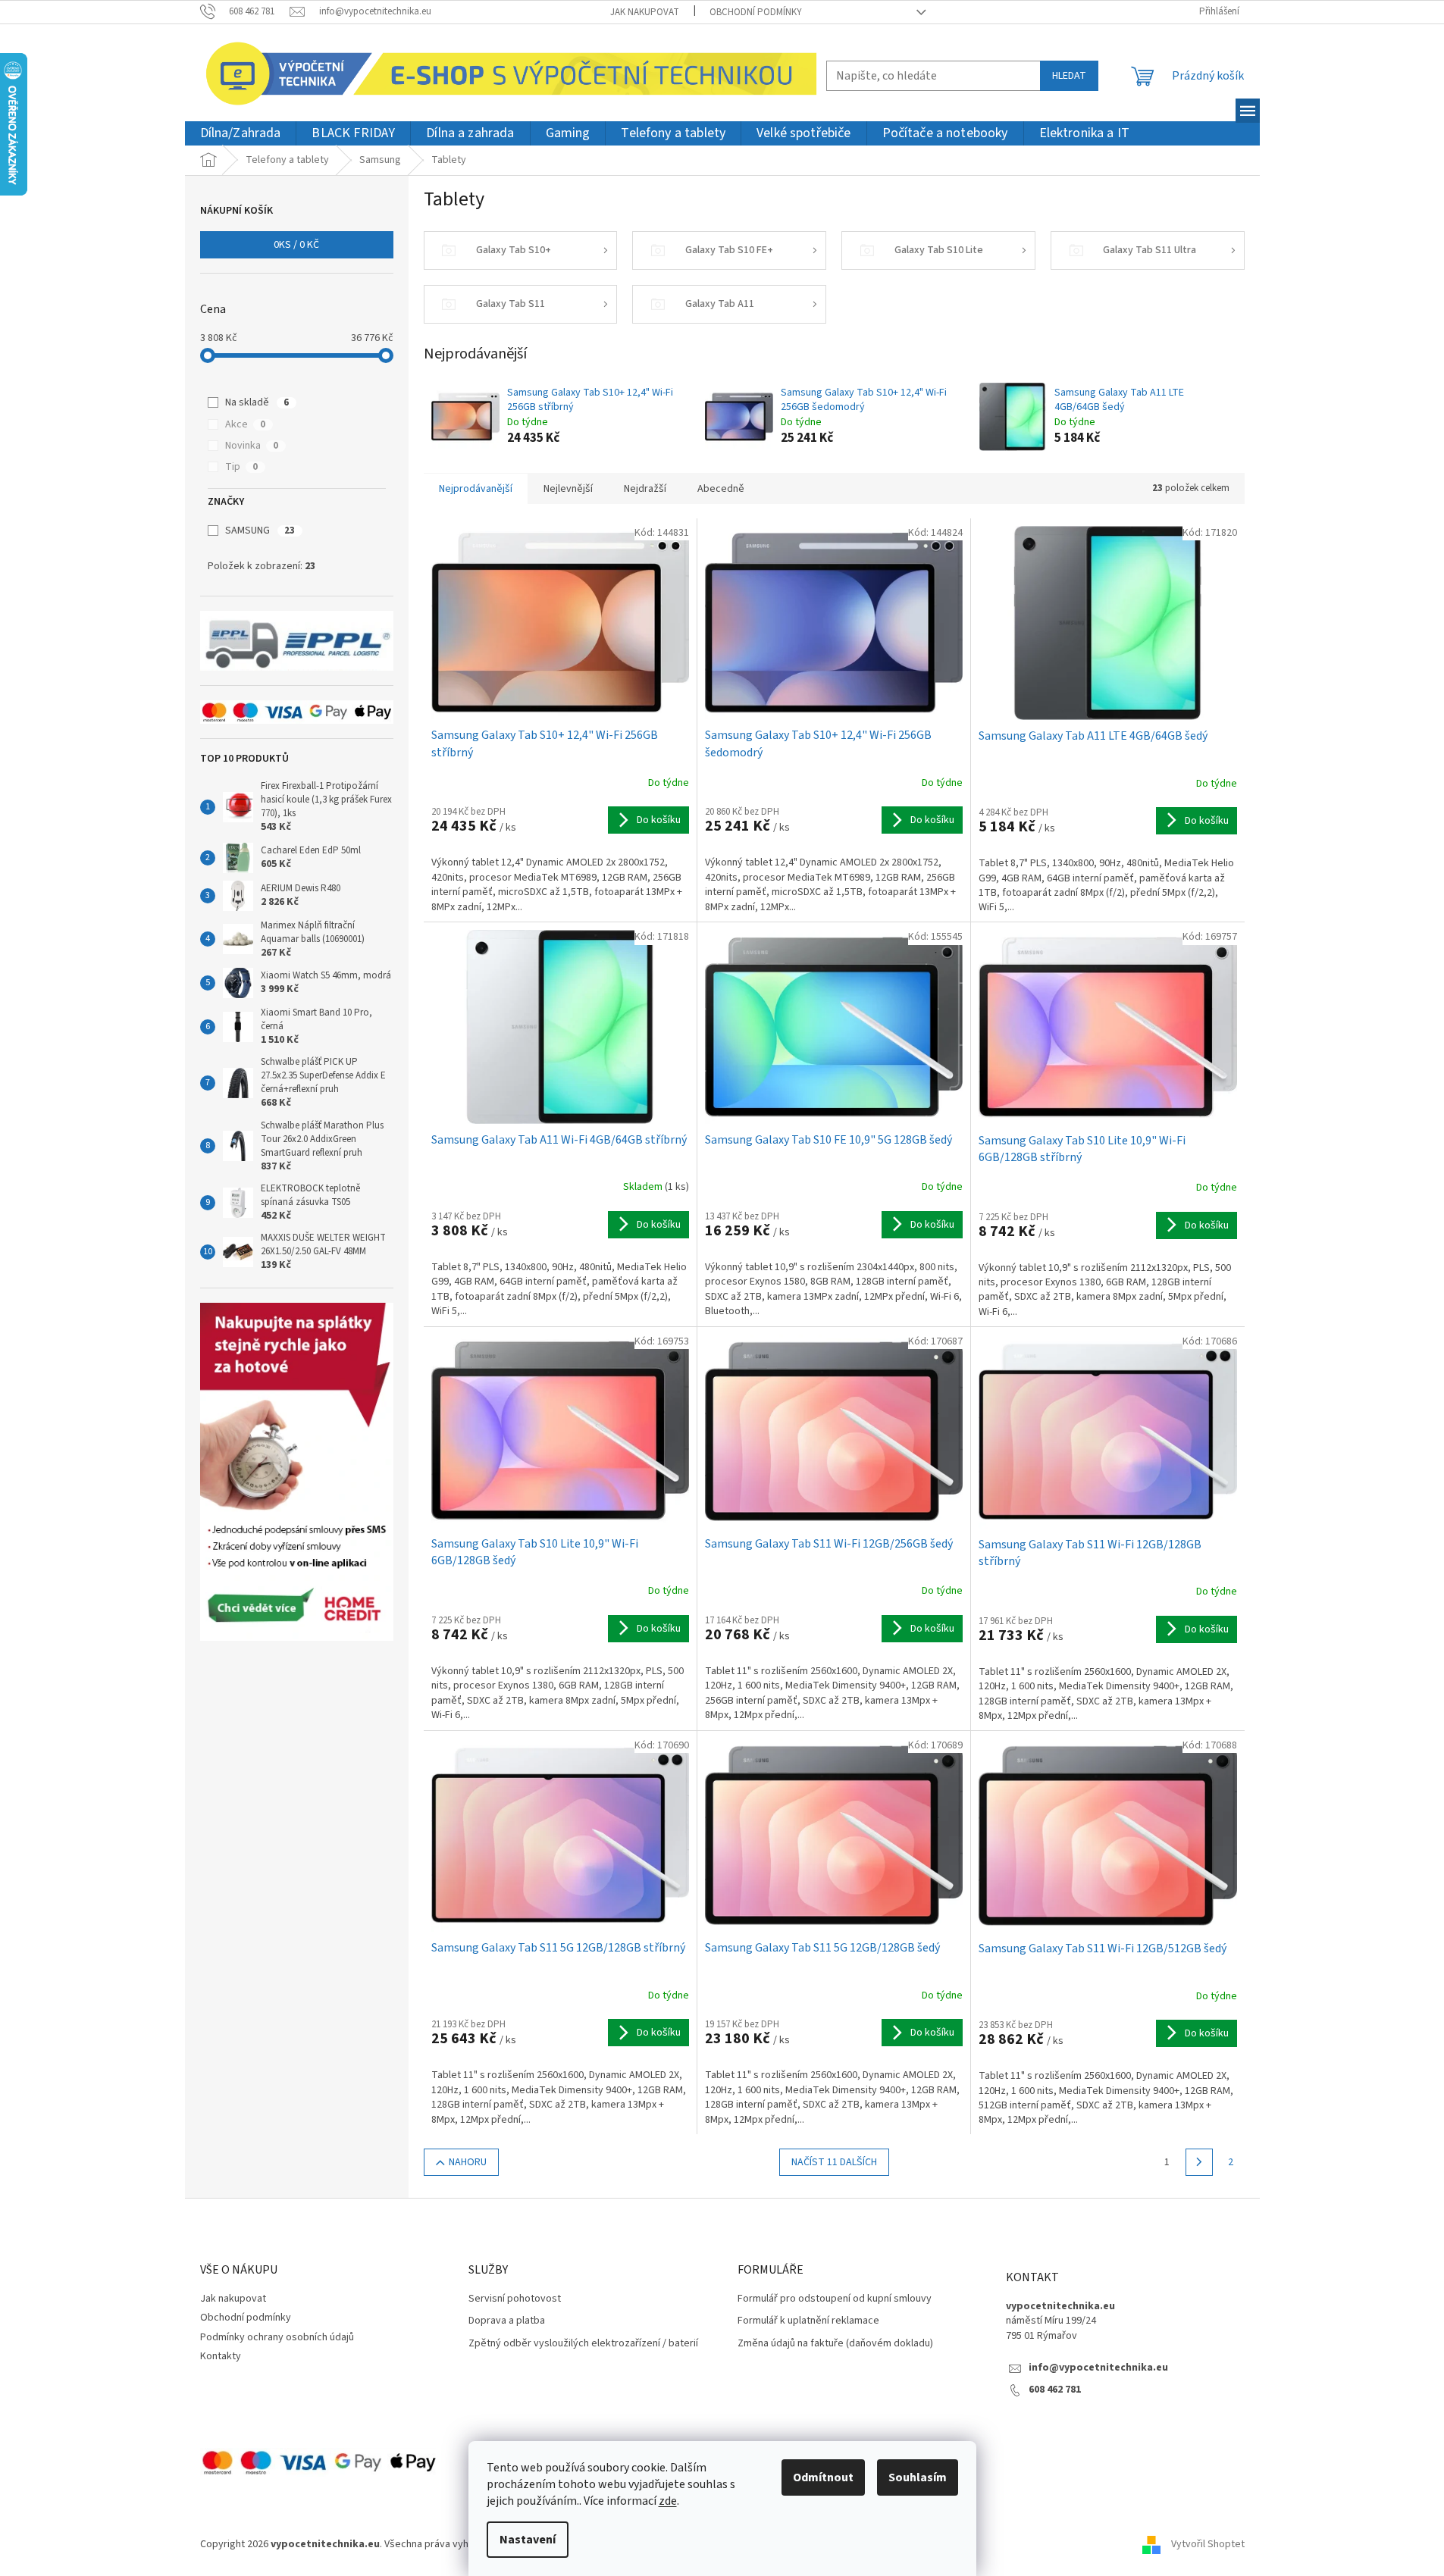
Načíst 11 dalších (834, 2162)
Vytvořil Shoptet (1208, 2545)
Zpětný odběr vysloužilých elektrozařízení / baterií (583, 2344)
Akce (245, 424)
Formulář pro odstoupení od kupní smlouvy (835, 2299)
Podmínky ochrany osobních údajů (277, 2337)
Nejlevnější (568, 489)
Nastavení (528, 2540)
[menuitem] (241, 134)
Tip (241, 467)
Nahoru (468, 2162)
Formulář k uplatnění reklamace (808, 2321)
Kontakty (221, 2356)
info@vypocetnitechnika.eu (1098, 2368)
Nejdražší (645, 489)
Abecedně (721, 489)
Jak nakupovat (645, 12)
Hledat (1069, 76)
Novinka (252, 446)
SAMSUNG (260, 531)
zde (668, 2501)
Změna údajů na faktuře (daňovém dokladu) (835, 2344)
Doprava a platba (507, 2321)
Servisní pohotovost (515, 2299)
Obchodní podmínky (756, 12)
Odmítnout (823, 2477)
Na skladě (257, 402)
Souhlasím (918, 2477)
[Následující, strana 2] (1199, 2162)
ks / (296, 245)
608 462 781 (1055, 2390)
